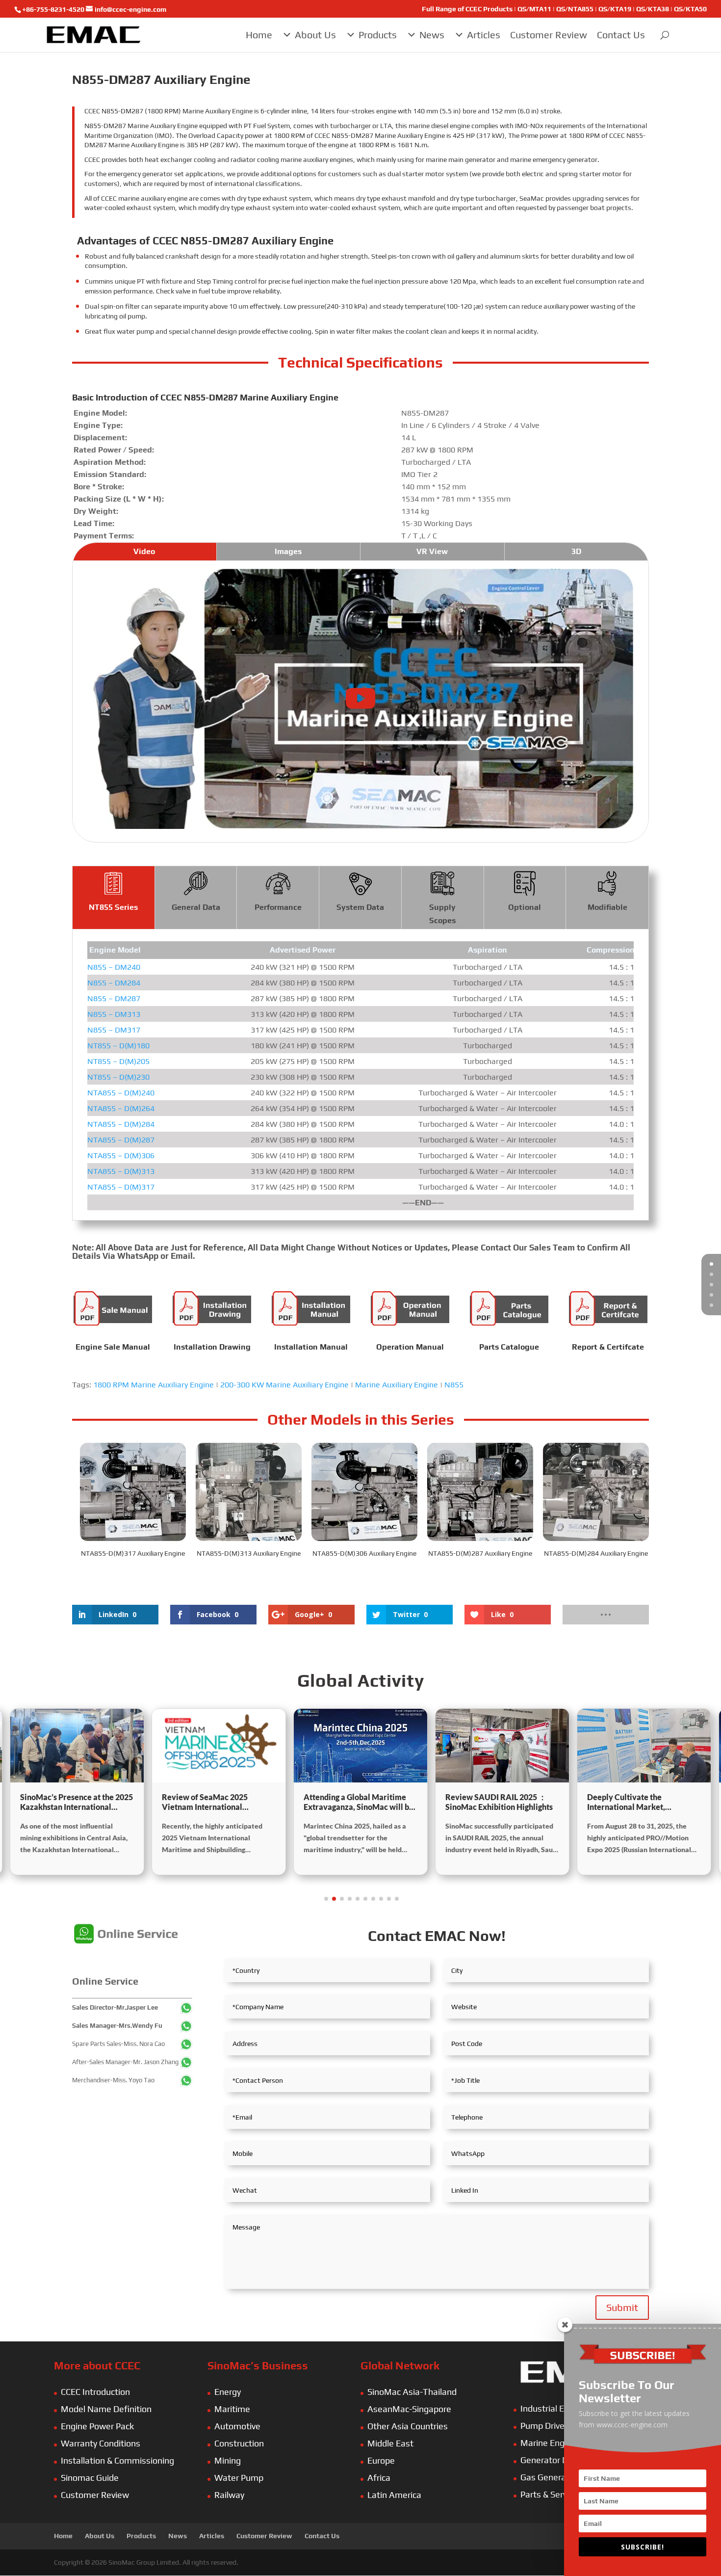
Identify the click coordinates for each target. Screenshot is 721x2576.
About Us (315, 35)
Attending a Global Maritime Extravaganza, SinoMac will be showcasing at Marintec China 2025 (359, 1803)
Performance (278, 907)
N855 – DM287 (114, 998)
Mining (228, 2460)
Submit (622, 2307)
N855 (454, 1385)
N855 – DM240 (114, 967)
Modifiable (607, 907)
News (432, 35)
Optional (525, 907)
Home (259, 35)
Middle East (390, 2443)
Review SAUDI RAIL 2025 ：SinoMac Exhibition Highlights (499, 1802)
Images (288, 551)
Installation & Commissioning (117, 2460)
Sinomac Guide (90, 2478)
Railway (229, 2495)
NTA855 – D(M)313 (121, 1171)
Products (378, 35)
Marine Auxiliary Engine (397, 1385)
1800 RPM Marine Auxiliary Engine (154, 1385)
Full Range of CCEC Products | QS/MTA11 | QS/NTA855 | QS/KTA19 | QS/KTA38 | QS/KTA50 (564, 9)
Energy (228, 2392)
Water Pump (239, 2478)
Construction (239, 2443)
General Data (196, 907)
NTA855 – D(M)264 (121, 1108)
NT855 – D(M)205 (118, 1061)
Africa (379, 2478)
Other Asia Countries (408, 2426)
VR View (432, 551)
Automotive (237, 2426)
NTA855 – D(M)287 (121, 1140)
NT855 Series (113, 907)
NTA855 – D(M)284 (121, 1124)
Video (144, 551)
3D (576, 551)
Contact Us (621, 35)
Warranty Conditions (101, 2443)
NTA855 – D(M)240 (121, 1093)
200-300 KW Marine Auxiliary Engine (284, 1385)
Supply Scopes (442, 914)
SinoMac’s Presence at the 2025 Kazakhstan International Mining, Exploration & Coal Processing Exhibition (77, 1803)
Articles (484, 35)
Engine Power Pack (97, 2426)
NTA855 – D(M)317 (121, 1187)
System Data (360, 907)
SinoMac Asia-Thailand (412, 2392)
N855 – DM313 (114, 1014)
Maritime (232, 2409)
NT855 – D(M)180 (118, 1046)
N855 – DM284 (114, 983)
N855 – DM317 (114, 1030)
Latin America (394, 2495)
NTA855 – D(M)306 (121, 1155)
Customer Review (549, 35)
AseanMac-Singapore (409, 2409)
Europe (381, 2460)
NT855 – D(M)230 (118, 1077)
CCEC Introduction (95, 2392)
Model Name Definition (106, 2409)
